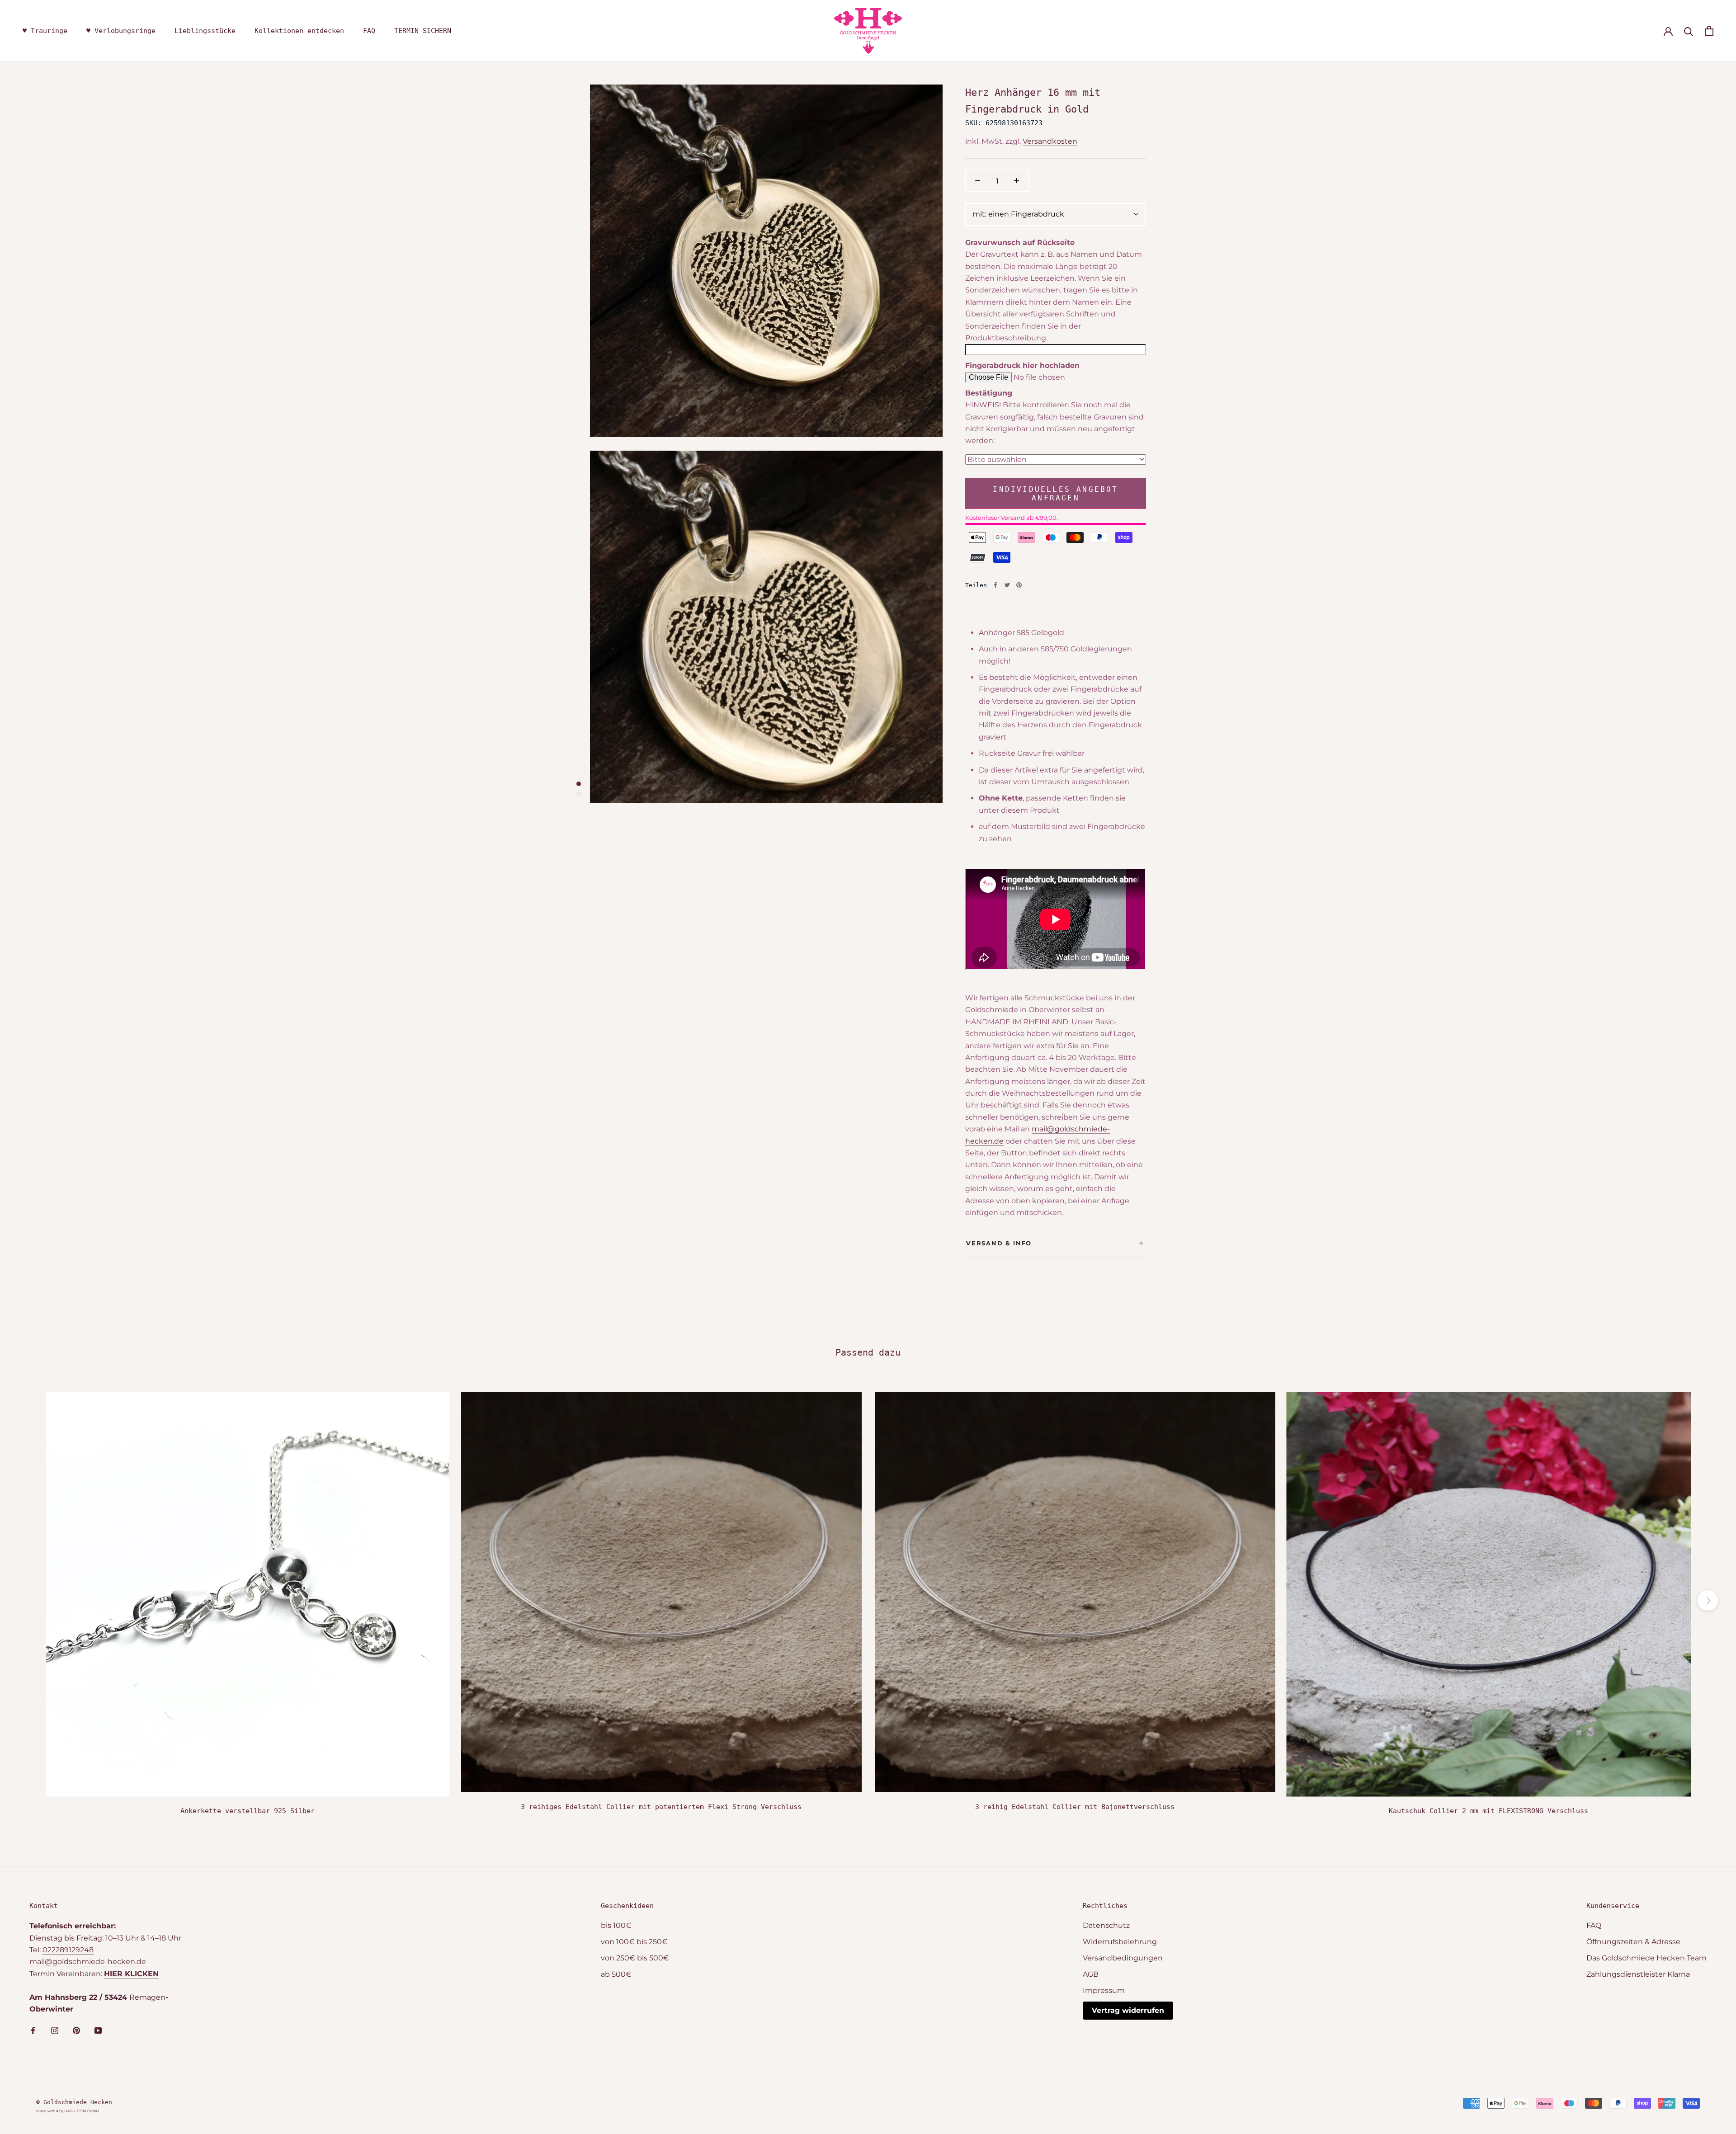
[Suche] (1689, 31)
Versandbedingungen (1123, 1958)
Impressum (1104, 1990)
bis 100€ (616, 1925)
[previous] (28, 1600)
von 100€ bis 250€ (634, 1942)
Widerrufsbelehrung (1120, 1942)
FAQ (369, 31)
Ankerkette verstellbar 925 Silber (248, 1811)
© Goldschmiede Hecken (74, 2102)
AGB (1091, 1974)
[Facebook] (995, 585)
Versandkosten (1050, 141)
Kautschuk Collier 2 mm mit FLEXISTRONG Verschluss (1488, 1811)
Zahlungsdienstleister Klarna (1638, 1974)
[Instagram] (55, 2030)
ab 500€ (616, 1974)
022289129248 (68, 1950)
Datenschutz (1106, 1925)
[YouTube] (98, 2030)
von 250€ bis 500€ (635, 1958)
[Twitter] (1007, 585)
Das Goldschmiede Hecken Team (1646, 1958)
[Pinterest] (1019, 585)
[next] (1708, 1600)
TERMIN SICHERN (423, 31)
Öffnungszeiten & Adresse (1633, 1942)
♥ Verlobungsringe (121, 31)
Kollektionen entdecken (299, 31)
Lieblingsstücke (205, 31)
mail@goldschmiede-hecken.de (88, 1962)
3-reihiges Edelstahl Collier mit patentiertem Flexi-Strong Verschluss (661, 1807)
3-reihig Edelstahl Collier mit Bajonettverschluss (1075, 1807)
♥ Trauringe (45, 31)
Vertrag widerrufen (1128, 2010)
